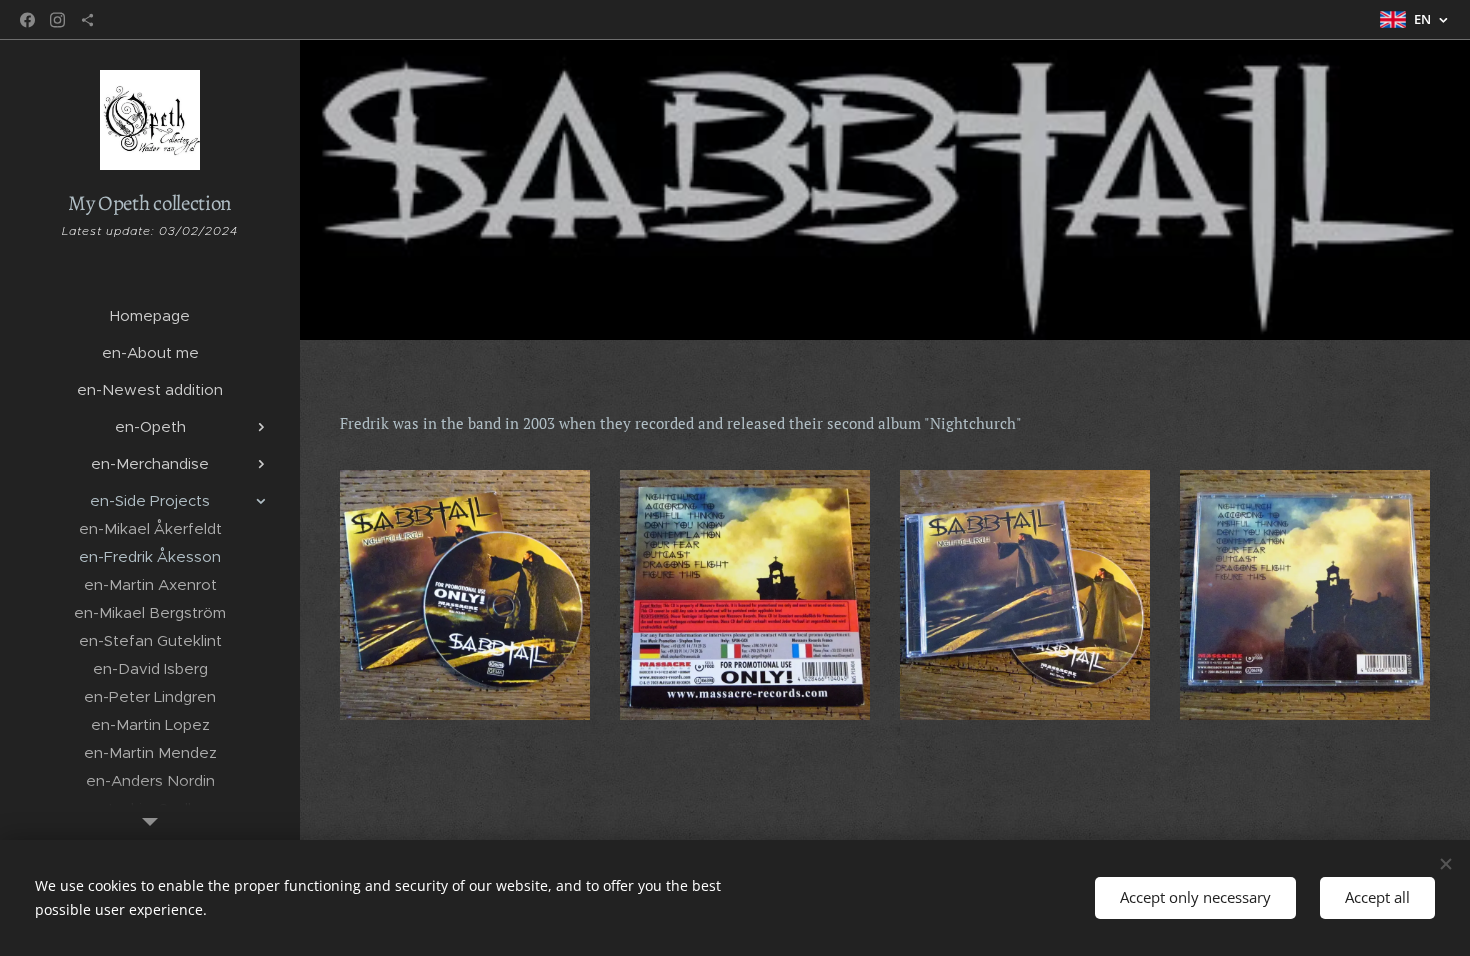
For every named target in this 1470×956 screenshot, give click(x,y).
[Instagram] (57, 20)
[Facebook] (27, 20)
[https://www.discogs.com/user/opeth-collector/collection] (87, 20)
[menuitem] (150, 315)
